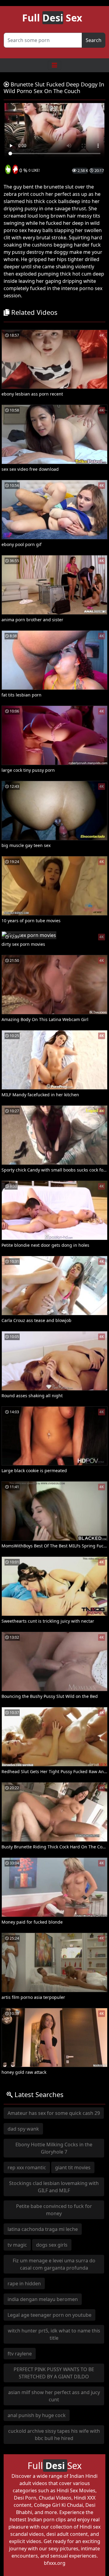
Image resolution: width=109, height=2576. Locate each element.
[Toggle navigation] (54, 65)
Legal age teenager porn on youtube (50, 2315)
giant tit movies (73, 2167)
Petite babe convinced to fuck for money (54, 2210)
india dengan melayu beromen (43, 2299)
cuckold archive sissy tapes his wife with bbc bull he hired (54, 2435)
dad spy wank (23, 2129)
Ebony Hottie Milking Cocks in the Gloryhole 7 (54, 2148)
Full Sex (52, 18)
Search (94, 40)
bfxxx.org (55, 2563)
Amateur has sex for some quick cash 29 (54, 2113)
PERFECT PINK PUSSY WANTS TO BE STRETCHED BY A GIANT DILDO (54, 2373)
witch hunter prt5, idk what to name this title (54, 2334)
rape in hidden (24, 2283)
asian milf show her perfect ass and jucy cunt (54, 2396)
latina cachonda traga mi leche (43, 2229)
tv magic (17, 2245)
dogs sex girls (52, 2245)
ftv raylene (20, 2354)
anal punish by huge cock (37, 2415)
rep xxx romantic (27, 2167)
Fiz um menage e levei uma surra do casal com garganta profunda (54, 2264)
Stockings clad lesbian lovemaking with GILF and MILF (54, 2187)
